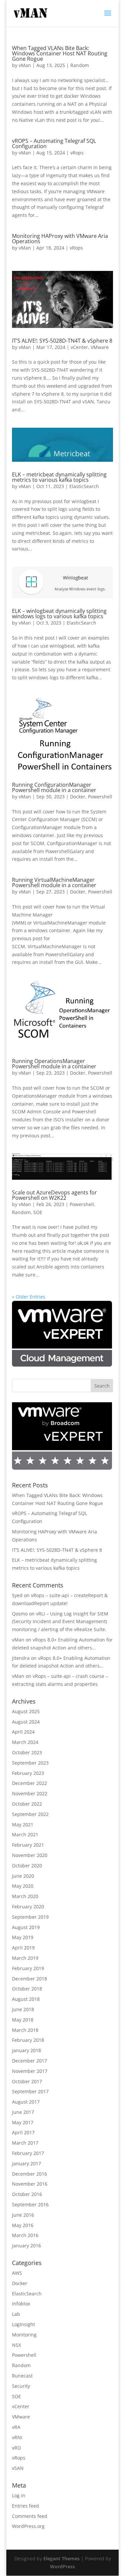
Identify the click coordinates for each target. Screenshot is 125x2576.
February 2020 (28, 1907)
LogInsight (23, 2324)
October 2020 (27, 1866)
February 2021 (28, 1845)
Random (80, 65)
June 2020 (23, 1876)
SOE (38, 1212)
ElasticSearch (84, 486)
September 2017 (30, 2091)
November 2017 (30, 2071)
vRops (77, 153)
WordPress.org (28, 2526)
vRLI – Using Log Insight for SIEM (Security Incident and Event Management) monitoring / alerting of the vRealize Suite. (60, 1622)
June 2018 (23, 2009)
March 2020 (25, 1896)
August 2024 (26, 1722)
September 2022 (30, 1814)
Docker (78, 797)
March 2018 (25, 2030)
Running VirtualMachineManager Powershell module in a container (54, 882)
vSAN (18, 2468)
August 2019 (26, 1927)
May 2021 (23, 1824)
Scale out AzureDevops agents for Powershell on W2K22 (54, 1195)
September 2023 (30, 1763)
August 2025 (26, 1711)
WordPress (62, 2566)
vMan (25, 65)
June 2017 (23, 2112)
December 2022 (29, 1783)
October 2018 (27, 1989)
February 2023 (28, 1773)
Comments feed (30, 2516)
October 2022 (27, 1804)
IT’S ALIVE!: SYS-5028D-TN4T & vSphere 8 (62, 341)
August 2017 (26, 2102)
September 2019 (30, 1917)
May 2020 (23, 1886)
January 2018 (26, 2050)
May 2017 (23, 2122)
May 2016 (23, 2225)
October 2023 (27, 1752)
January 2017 (26, 2163)
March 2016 (25, 2235)
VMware (100, 347)
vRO (16, 2448)
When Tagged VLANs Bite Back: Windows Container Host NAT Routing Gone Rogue (60, 53)
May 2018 (23, 2020)
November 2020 (30, 1855)
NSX (16, 2345)
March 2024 (25, 1742)
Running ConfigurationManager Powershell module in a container (54, 787)
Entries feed (25, 2506)
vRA (16, 2427)
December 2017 (29, 2061)
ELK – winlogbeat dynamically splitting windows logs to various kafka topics (59, 614)
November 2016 (30, 2184)
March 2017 (25, 2143)
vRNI (17, 2437)
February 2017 (28, 2153)
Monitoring (24, 2335)
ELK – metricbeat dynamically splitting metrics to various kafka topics (59, 477)
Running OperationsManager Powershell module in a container (54, 1064)
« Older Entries (29, 1297)
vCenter (79, 347)
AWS (17, 2273)
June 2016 (23, 2215)
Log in (19, 2495)
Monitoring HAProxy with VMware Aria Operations (60, 239)
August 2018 (26, 1999)
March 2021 (25, 1834)
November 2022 (30, 1793)
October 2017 (27, 2081)
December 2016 (29, 2174)
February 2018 (28, 2040)
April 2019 (23, 1948)
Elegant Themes (61, 2558)
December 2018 (29, 1979)
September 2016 (30, 2204)
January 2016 (26, 2246)
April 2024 (23, 1732)
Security (21, 2386)
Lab (16, 2314)
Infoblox (21, 2304)
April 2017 (23, 2132)
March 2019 (25, 1958)
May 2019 (23, 1937)
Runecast (22, 2376)
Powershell (100, 797)
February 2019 (28, 1968)
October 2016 (27, 2194)
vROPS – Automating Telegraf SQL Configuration (54, 143)
